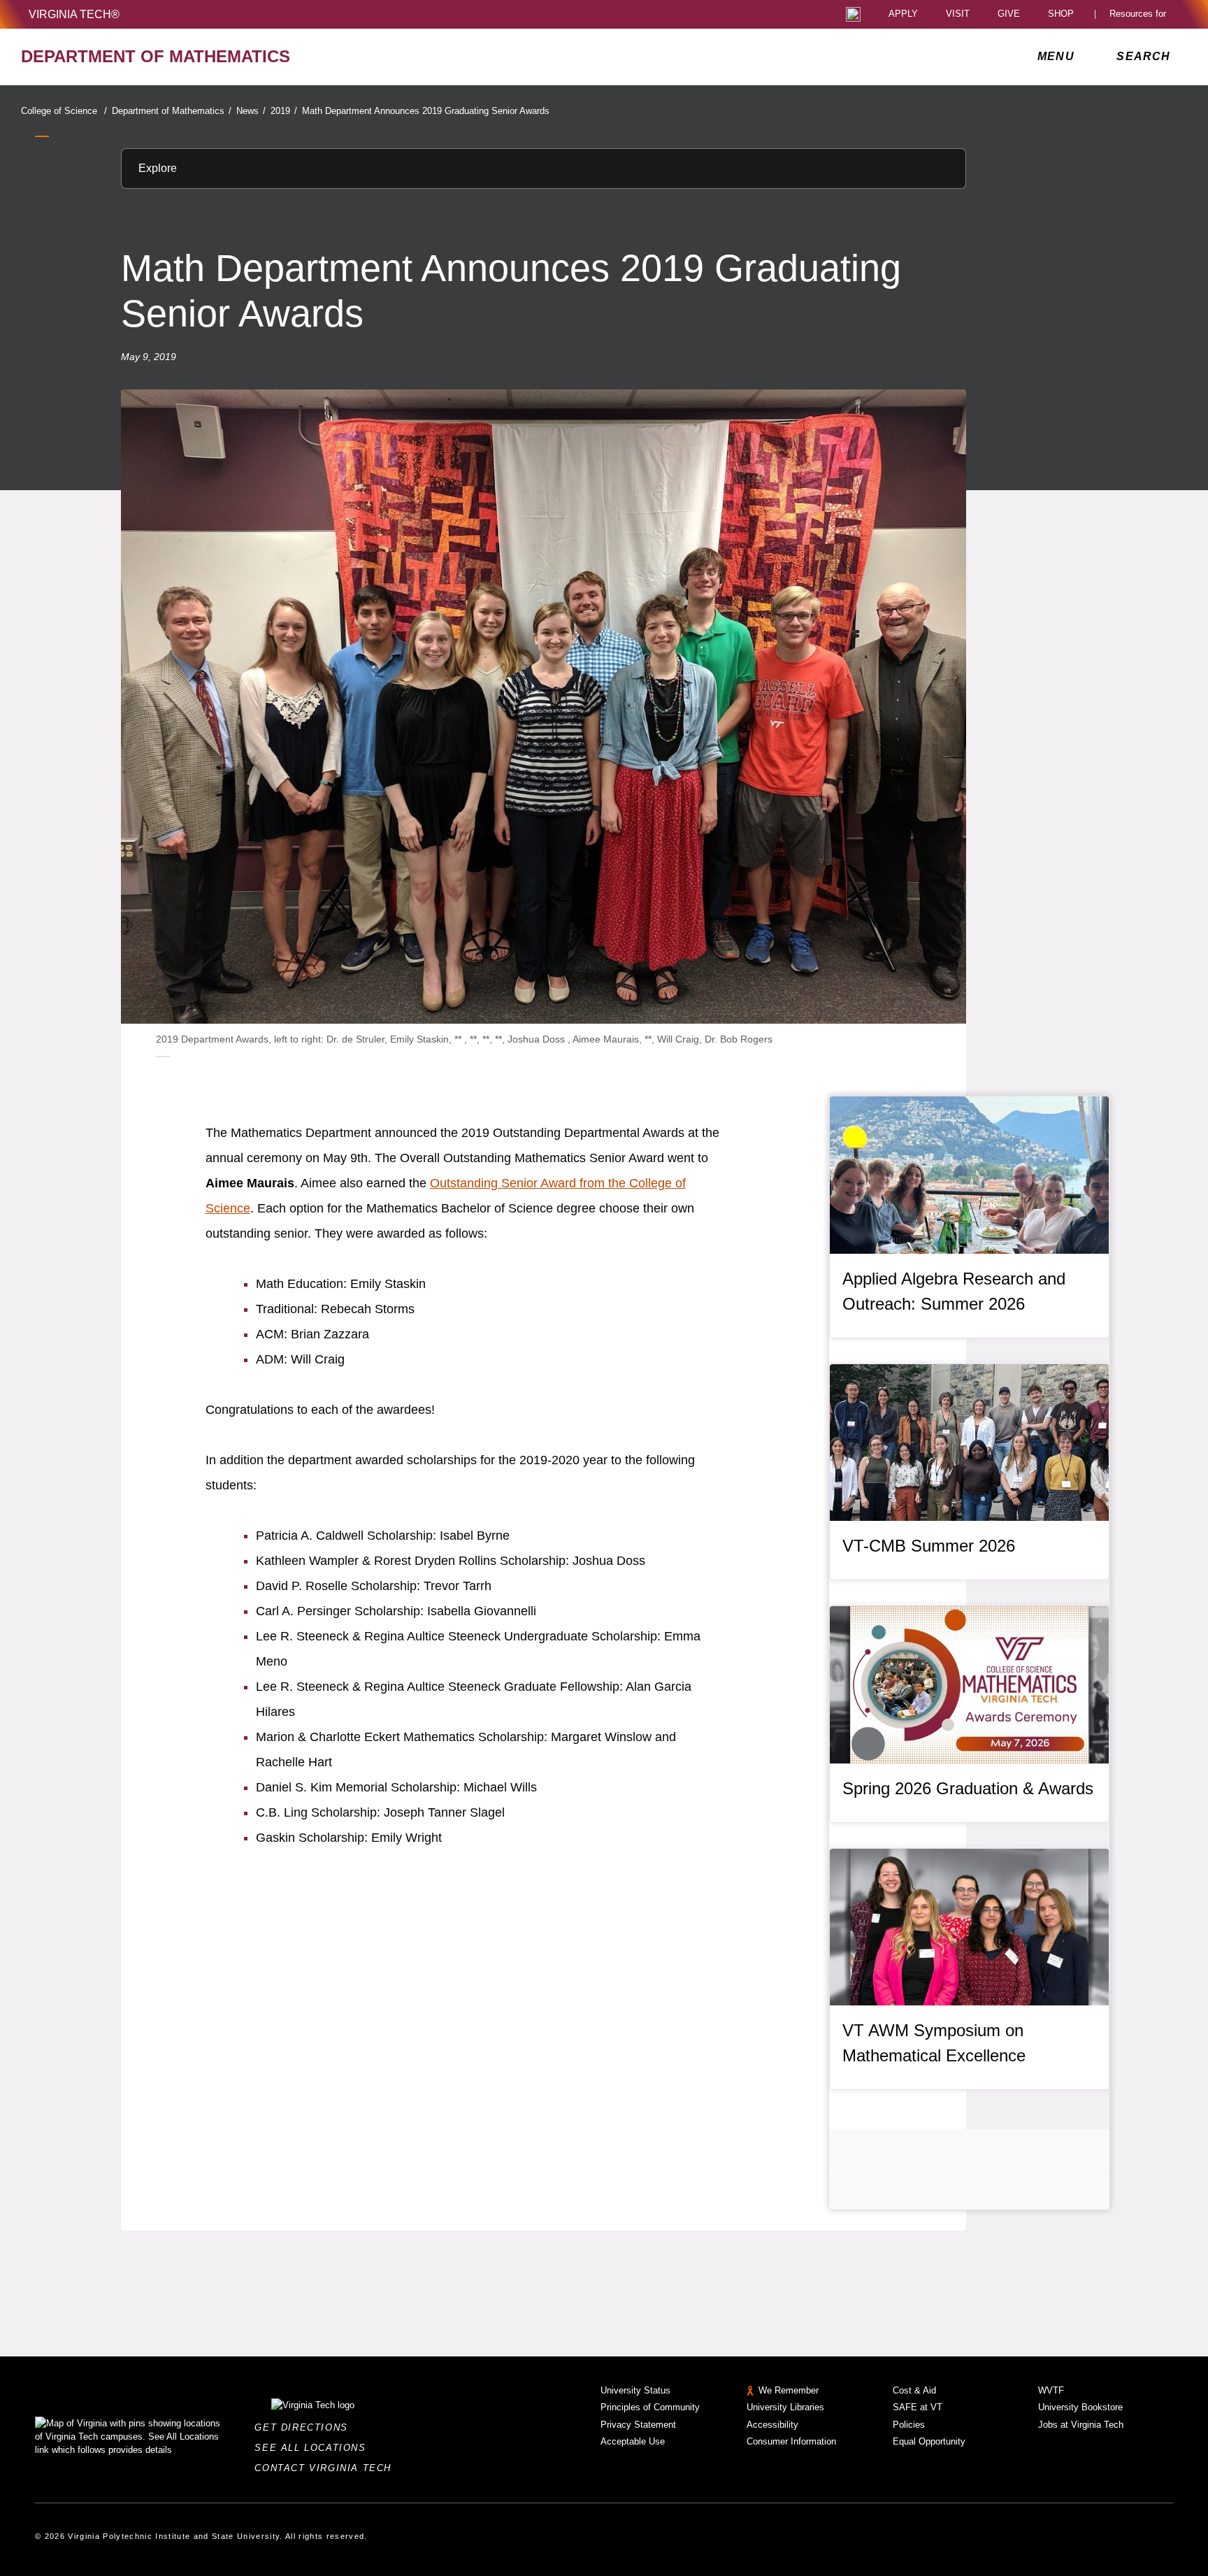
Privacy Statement (638, 2425)
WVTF (1051, 2390)
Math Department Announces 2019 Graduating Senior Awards (426, 111)
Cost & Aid (914, 2390)
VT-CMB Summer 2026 (929, 1546)
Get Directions (305, 2427)
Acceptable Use (633, 2441)
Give (1009, 14)
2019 (284, 111)
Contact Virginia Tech (327, 2468)
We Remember (789, 2390)
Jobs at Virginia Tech (1081, 2425)
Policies (909, 2425)
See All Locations (314, 2448)
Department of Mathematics (172, 111)
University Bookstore (1080, 2407)
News (251, 111)
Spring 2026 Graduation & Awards (968, 1788)
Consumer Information (791, 2441)
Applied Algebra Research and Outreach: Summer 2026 (954, 1291)
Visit (958, 14)
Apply (903, 14)
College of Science (64, 111)
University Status (635, 2390)
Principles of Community (650, 2407)
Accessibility (772, 2425)
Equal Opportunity (929, 2441)
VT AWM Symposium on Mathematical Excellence (934, 2043)
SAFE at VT (918, 2407)
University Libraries (785, 2407)
